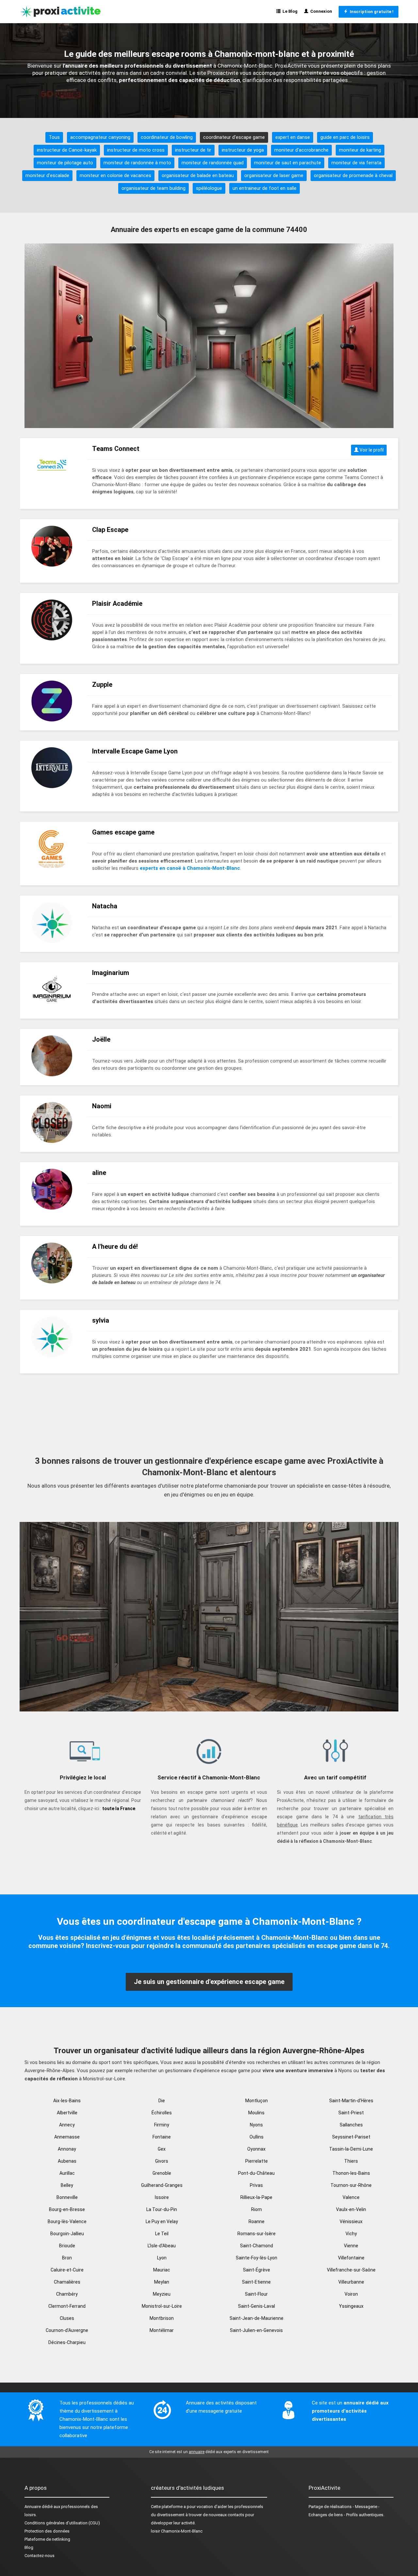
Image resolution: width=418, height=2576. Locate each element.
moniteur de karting (360, 150)
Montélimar (162, 2330)
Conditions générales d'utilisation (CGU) (62, 2523)
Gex (162, 2149)
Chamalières (67, 2282)
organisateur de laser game (274, 175)
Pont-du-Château (256, 2173)
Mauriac (162, 2270)
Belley (67, 2185)
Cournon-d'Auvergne (67, 2330)
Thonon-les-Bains (351, 2173)
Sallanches (351, 2125)
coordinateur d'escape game (234, 137)
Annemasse (67, 2137)
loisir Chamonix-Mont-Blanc (177, 2531)
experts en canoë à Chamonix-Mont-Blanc (190, 868)
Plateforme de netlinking (47, 2539)
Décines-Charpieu (67, 2342)
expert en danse (293, 137)
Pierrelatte (257, 2161)
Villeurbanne (351, 2282)
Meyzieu (162, 2294)
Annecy (67, 2125)
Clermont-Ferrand (67, 2306)
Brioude (67, 2246)
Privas (256, 2185)
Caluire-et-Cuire (67, 2270)
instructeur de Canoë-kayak (67, 150)
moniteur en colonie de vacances (115, 175)
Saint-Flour (256, 2294)
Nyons (256, 2125)
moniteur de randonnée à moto (137, 163)
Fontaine (162, 2137)
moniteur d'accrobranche (301, 150)
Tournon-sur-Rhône (351, 2185)
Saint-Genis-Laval (257, 2306)
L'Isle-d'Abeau (162, 2246)
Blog (29, 2547)
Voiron (351, 2294)
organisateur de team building (153, 188)
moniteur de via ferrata (356, 163)
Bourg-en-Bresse (67, 2209)
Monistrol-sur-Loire (162, 2306)
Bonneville (67, 2197)
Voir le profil (371, 450)
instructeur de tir (193, 150)
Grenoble (162, 2173)
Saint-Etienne (256, 2282)
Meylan (162, 2282)
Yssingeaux (351, 2306)
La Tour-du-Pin (162, 2209)
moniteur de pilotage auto (65, 163)
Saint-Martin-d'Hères (351, 2101)
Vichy (351, 2234)
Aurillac (67, 2173)
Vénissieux (351, 2221)
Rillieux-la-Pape (256, 2197)
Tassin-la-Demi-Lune (351, 2149)
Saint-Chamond (257, 2246)
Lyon (162, 2258)
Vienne (351, 2246)
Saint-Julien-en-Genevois (256, 2330)
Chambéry (67, 2294)
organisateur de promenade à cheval (353, 175)
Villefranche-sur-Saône (351, 2270)
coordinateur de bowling (167, 137)
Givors (162, 2161)
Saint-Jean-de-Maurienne (257, 2318)
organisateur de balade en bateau (198, 175)
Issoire (162, 2197)
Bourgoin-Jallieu (67, 2234)
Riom (257, 2209)
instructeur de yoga (243, 150)
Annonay (67, 2149)
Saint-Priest (351, 2113)
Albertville (67, 2113)
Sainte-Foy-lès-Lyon (257, 2258)
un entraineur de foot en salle (265, 188)
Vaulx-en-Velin (351, 2209)
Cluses (67, 2318)
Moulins (256, 2113)
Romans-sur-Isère (257, 2234)
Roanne (257, 2221)
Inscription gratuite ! (371, 12)
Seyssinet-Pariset (351, 2137)
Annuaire (33, 2507)
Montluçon (257, 2101)
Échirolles (162, 2113)
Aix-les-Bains (67, 2101)
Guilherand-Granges (162, 2185)
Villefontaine (351, 2258)
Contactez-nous (40, 2556)
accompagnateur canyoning (100, 137)
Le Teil (162, 2234)
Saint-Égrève (257, 2270)
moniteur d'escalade (47, 175)
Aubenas (67, 2161)
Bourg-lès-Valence (67, 2221)
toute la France (119, 1808)
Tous (54, 137)
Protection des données (47, 2531)
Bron (67, 2258)
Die (162, 2101)
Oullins (257, 2137)
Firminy (162, 2125)
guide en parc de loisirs (345, 137)
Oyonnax (256, 2149)
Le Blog (289, 11)
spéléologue (209, 188)
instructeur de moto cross (136, 150)
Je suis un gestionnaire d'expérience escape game (209, 1982)
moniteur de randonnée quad (213, 163)
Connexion (320, 11)
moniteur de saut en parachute (288, 163)
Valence (351, 2197)
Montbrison (162, 2318)
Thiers (351, 2161)
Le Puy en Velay (162, 2221)
